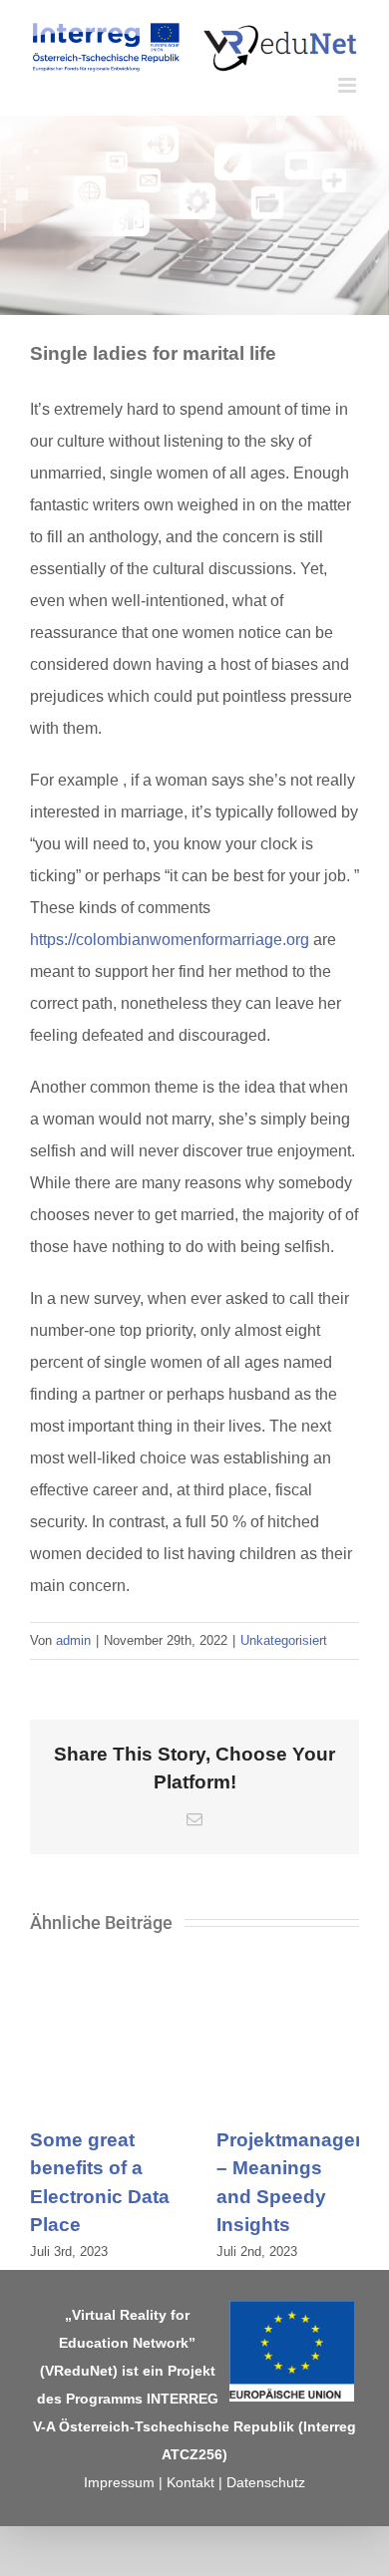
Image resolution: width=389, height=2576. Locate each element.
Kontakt (191, 2482)
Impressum (119, 2482)
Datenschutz (266, 2482)
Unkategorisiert (284, 1640)
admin (73, 1640)
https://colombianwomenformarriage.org (170, 940)
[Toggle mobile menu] (349, 85)
